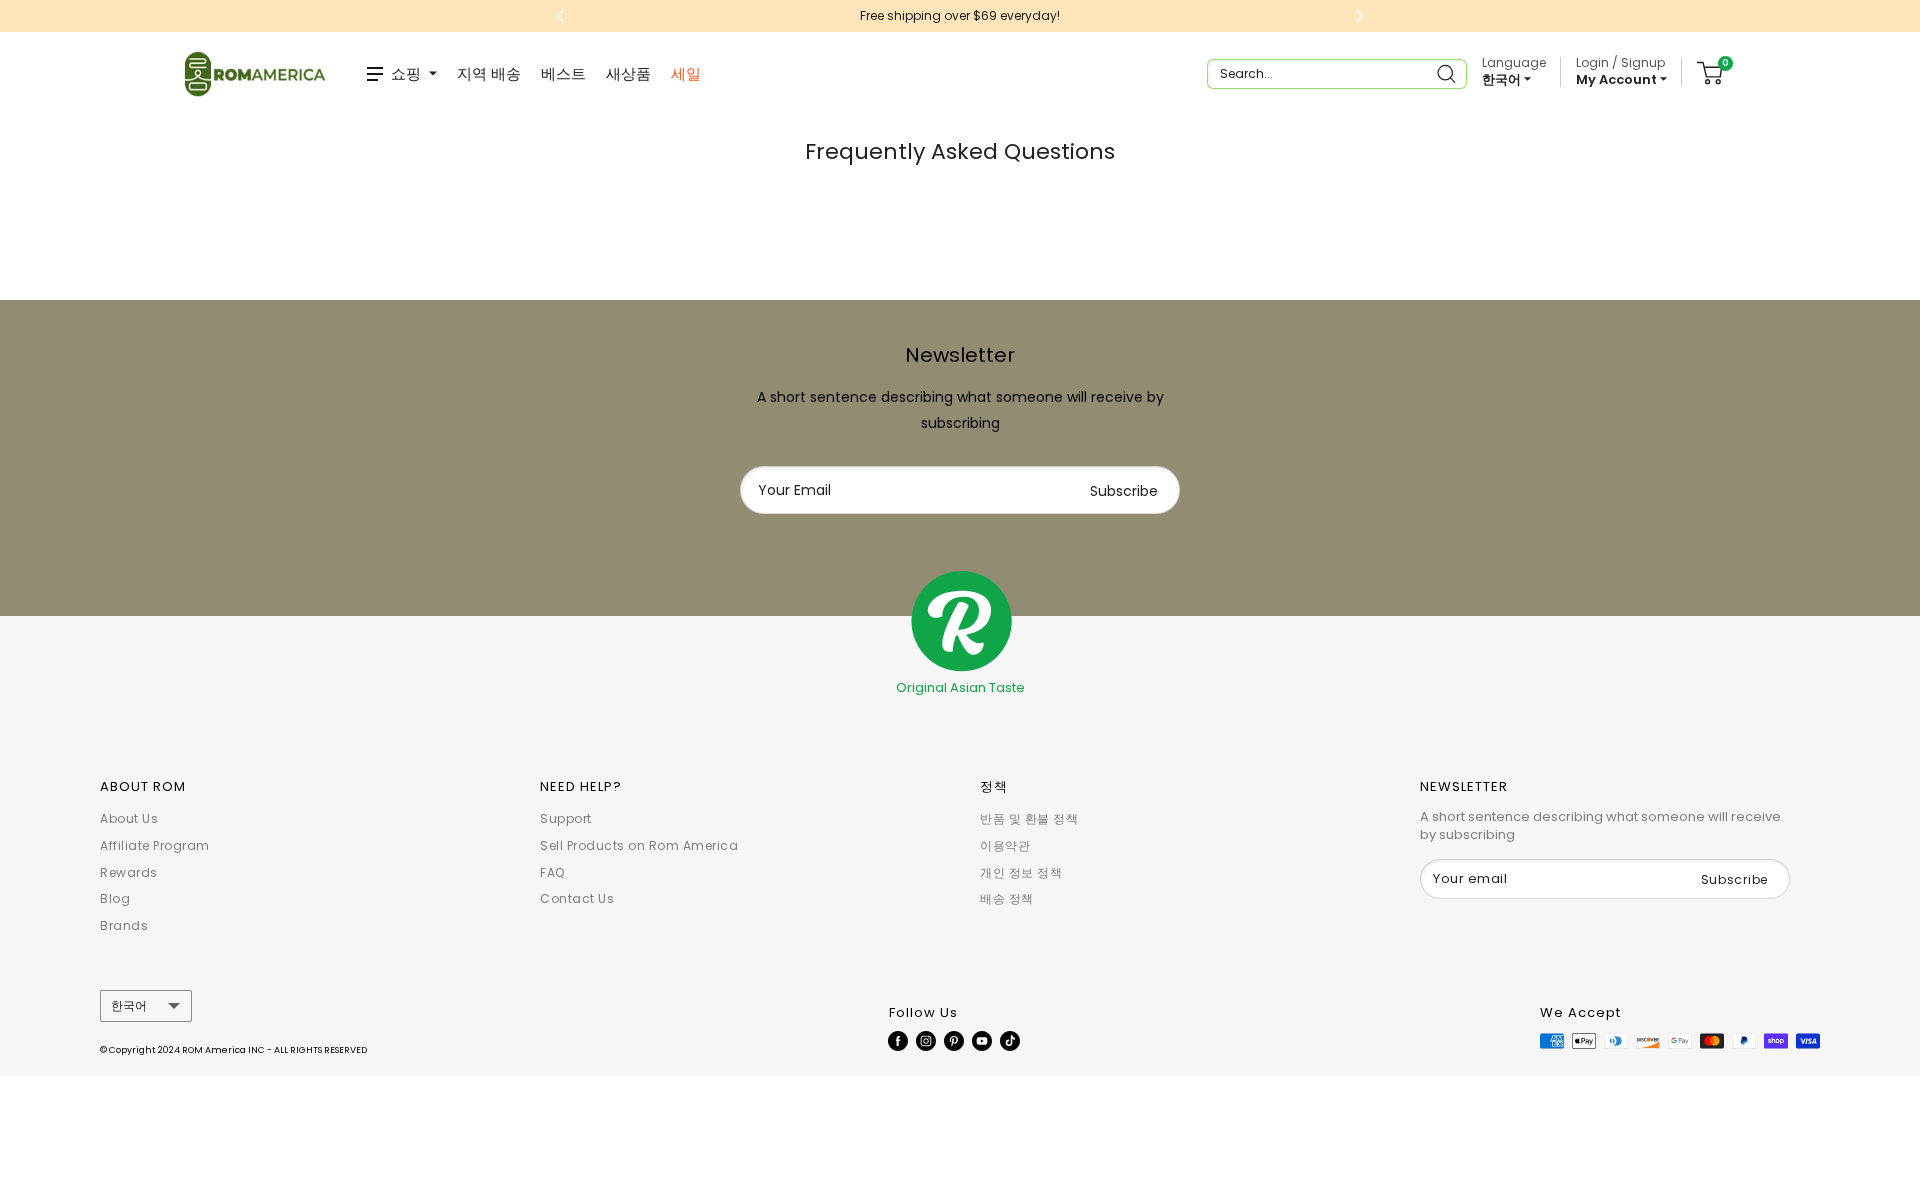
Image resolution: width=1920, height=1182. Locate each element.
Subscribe (1124, 491)
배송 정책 (1007, 898)
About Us (129, 818)
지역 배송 (489, 73)
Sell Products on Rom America (639, 845)
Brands (124, 925)
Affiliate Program (155, 845)
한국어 (129, 1006)
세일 (686, 73)
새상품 (628, 73)
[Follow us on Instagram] (926, 1040)
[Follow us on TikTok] (1010, 1040)
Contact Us (577, 898)
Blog (115, 898)
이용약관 (1005, 845)
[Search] (1448, 74)
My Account (1618, 79)
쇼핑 (406, 73)
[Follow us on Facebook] (898, 1040)
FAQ (552, 872)
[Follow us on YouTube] (982, 1040)
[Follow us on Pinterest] (954, 1040)
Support (566, 818)
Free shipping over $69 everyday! (960, 15)
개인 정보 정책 (1021, 872)
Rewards (129, 872)
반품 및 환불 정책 (1029, 818)
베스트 (563, 73)
